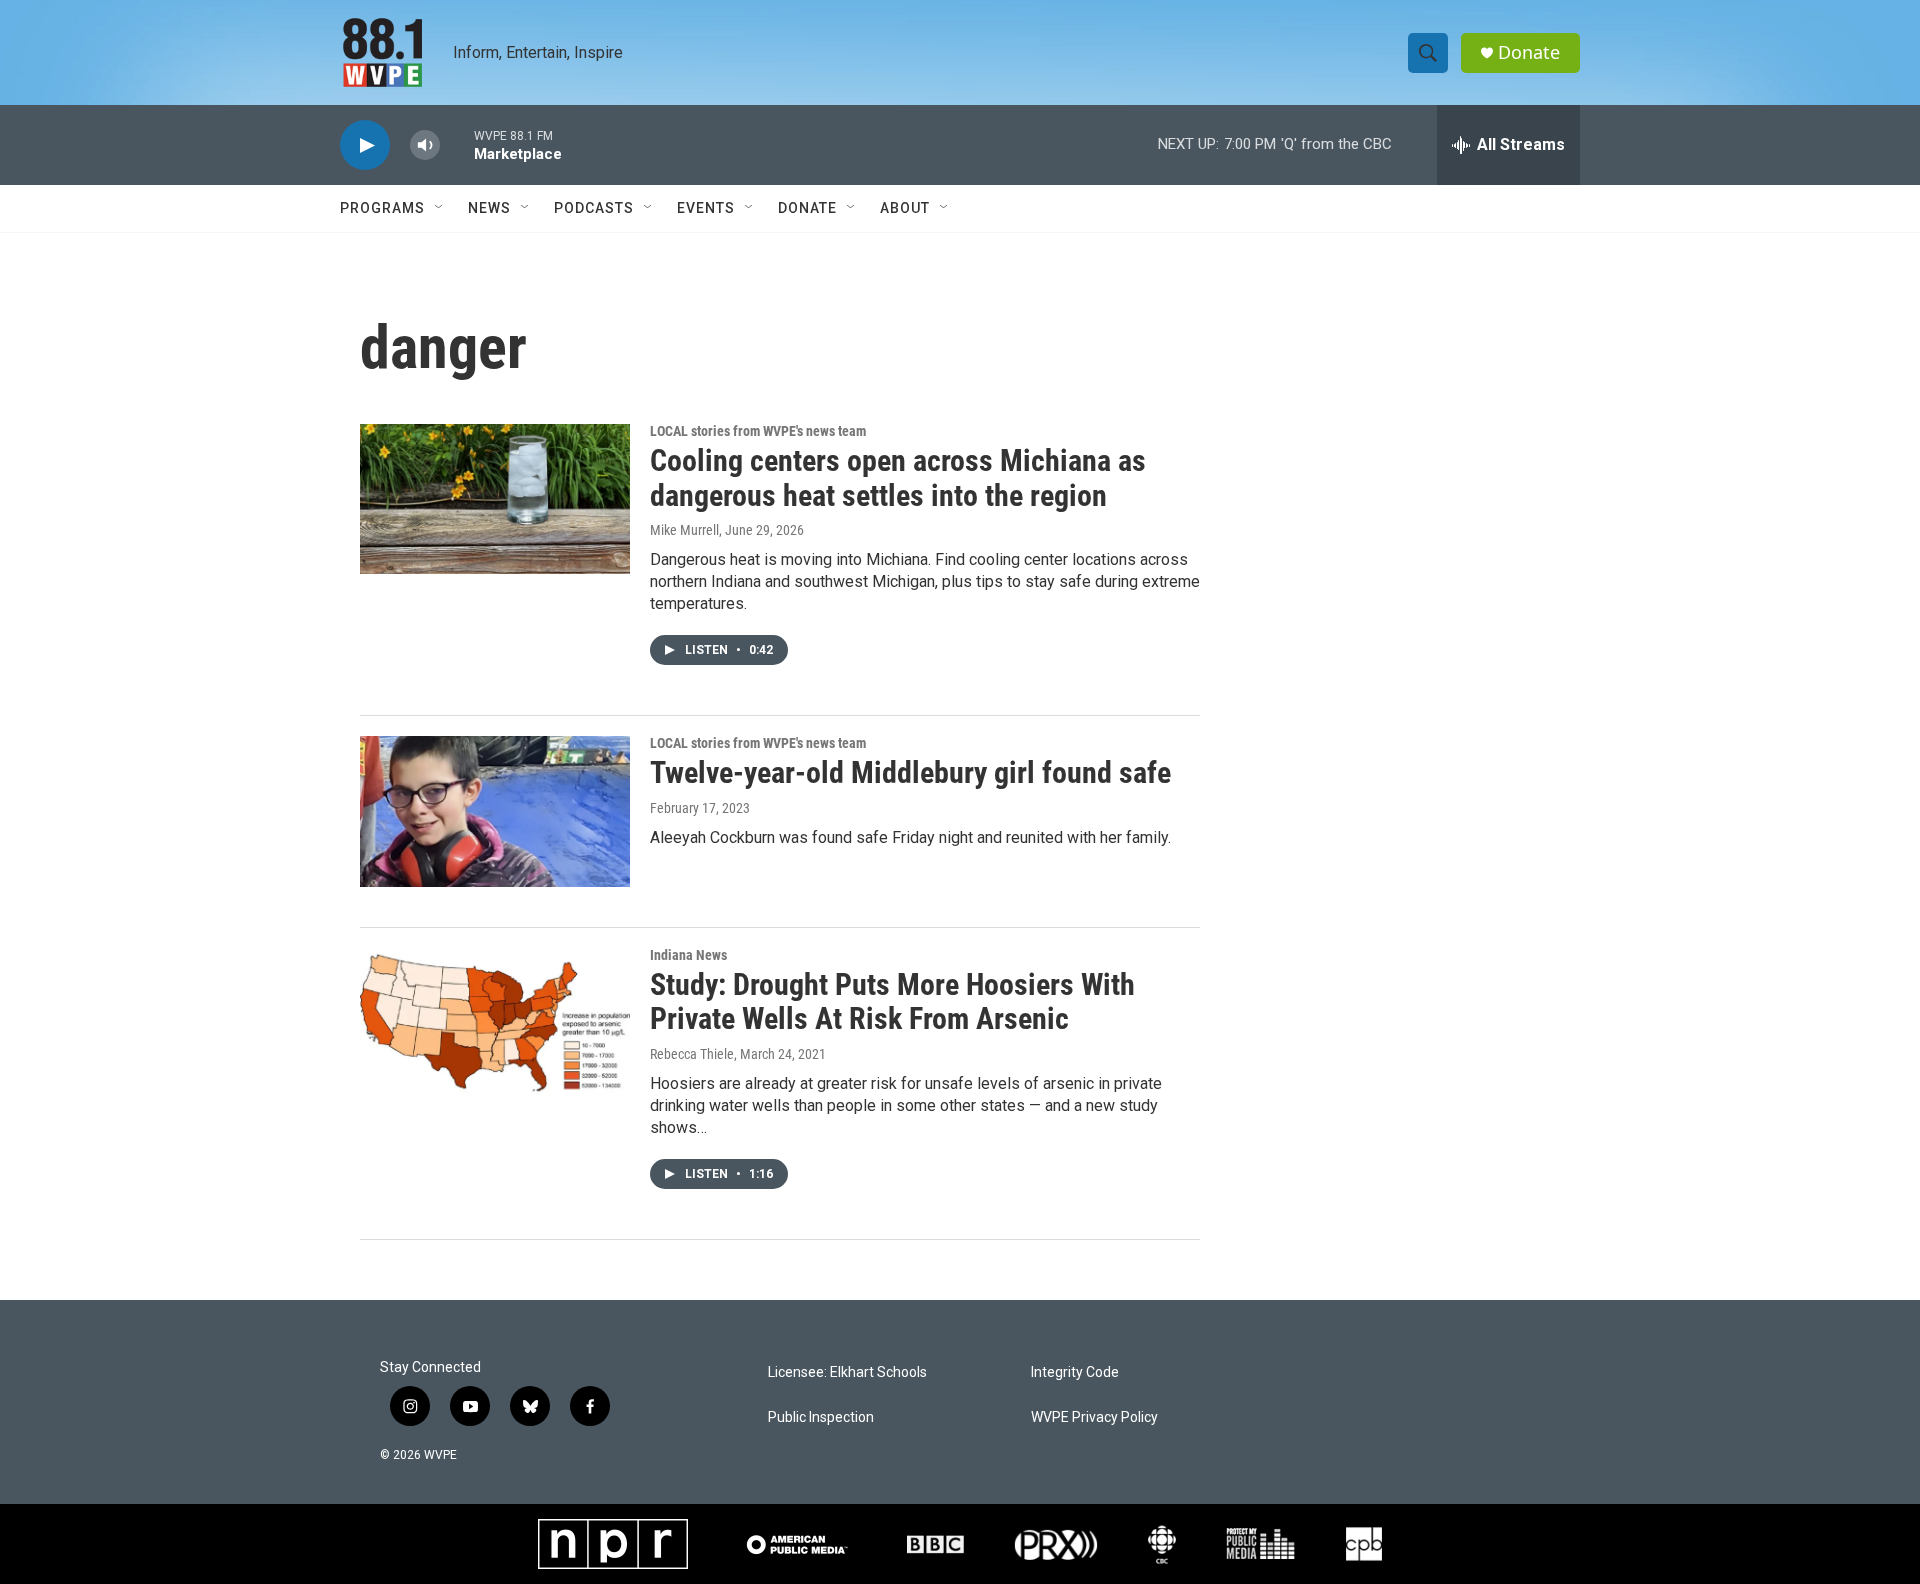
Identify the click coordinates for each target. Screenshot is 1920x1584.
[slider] (457, 144)
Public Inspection (821, 1417)
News (489, 208)
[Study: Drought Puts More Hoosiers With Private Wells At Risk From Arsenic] (495, 1023)
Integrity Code (1075, 1372)
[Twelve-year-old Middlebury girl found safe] (495, 811)
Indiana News (688, 955)
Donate (1529, 52)
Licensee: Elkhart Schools (847, 1372)
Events (706, 208)
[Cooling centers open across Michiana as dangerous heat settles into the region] (495, 499)
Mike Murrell (684, 530)
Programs (382, 208)
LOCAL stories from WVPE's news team (758, 431)
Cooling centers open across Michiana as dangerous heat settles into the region (898, 478)
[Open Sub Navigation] (440, 208)
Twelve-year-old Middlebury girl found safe (910, 772)
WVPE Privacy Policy (1094, 1417)
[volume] (425, 145)
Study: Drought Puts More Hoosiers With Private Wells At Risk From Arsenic (892, 1002)
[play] (365, 145)
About (905, 208)
